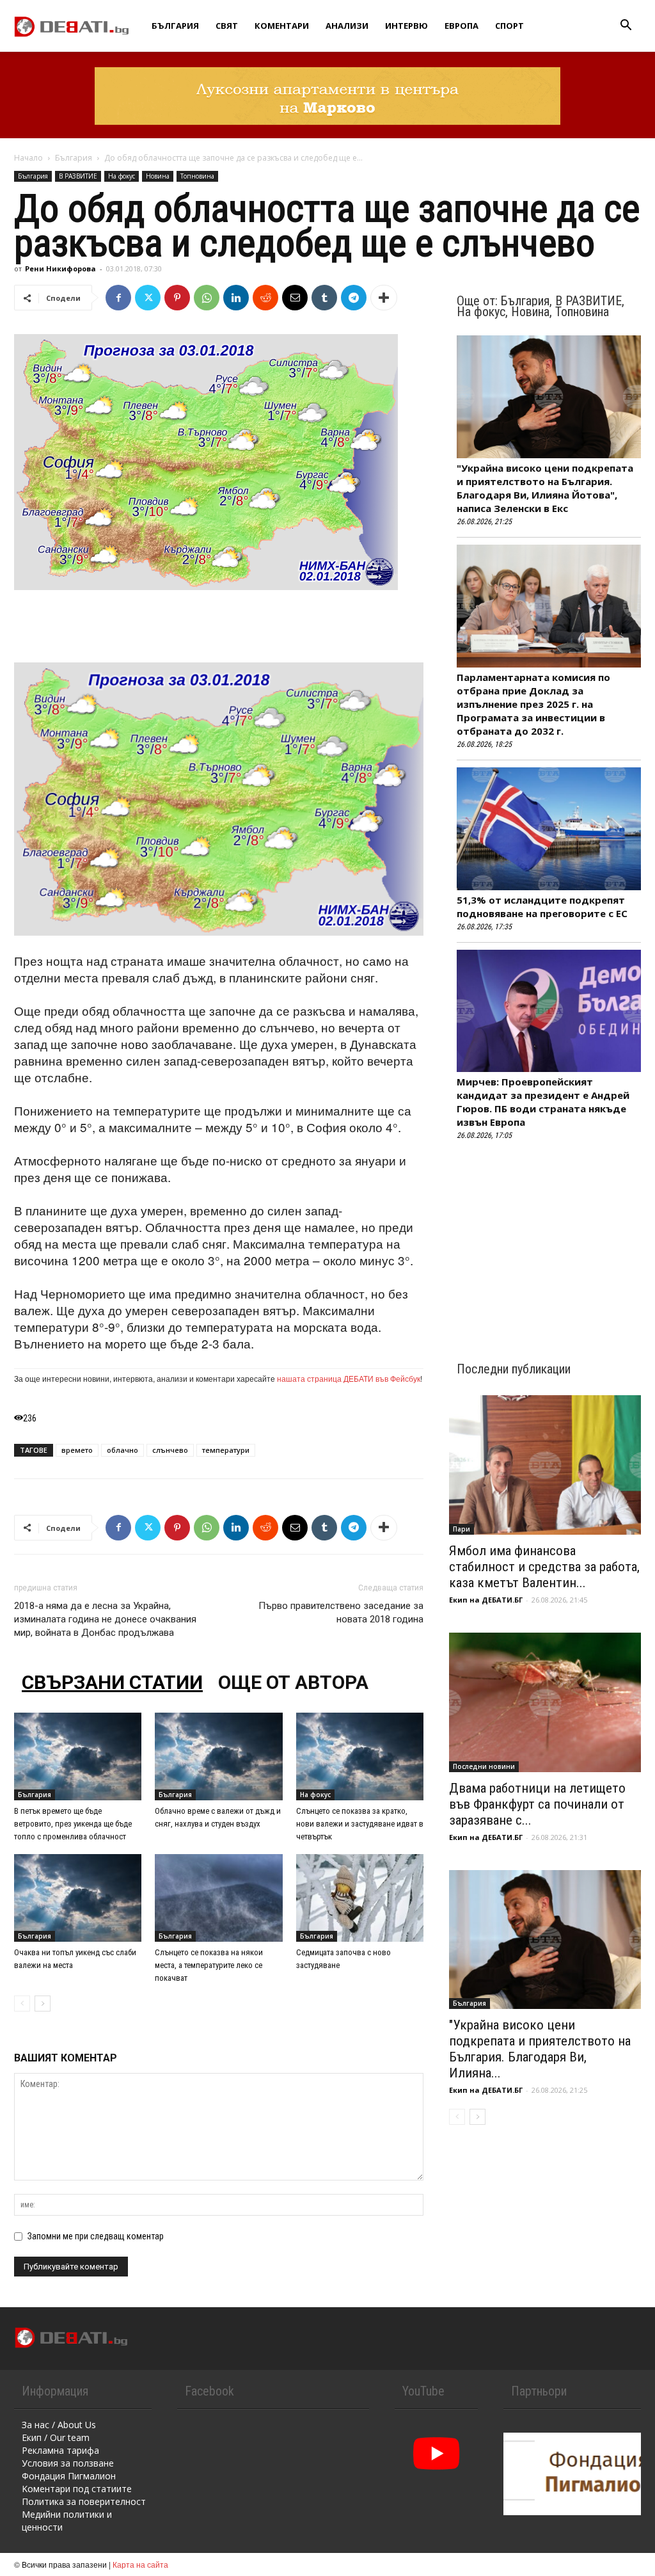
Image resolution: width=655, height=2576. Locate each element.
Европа (462, 26)
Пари (462, 1529)
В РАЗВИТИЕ (78, 176)
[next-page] (43, 2004)
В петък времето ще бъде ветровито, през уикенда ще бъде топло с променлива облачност (73, 1824)
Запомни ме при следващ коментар (96, 2236)
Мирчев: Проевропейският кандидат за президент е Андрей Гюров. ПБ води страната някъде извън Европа (543, 1102)
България (175, 26)
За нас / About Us (59, 2425)
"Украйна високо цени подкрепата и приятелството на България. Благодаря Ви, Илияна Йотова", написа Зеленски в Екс (545, 488)
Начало (28, 158)
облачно (122, 1450)
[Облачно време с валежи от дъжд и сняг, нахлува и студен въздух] (218, 1756)
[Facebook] (118, 298)
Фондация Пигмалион (69, 2476)
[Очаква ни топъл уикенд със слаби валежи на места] (78, 1898)
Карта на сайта (140, 2564)
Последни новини (484, 1766)
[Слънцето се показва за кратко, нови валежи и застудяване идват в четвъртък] (360, 1756)
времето (77, 1450)
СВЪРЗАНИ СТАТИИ (112, 1682)
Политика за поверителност (84, 2501)
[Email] (295, 298)
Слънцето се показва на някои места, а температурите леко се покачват (209, 1965)
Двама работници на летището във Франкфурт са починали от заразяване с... (537, 1804)
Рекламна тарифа (60, 2450)
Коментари (282, 26)
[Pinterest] (177, 298)
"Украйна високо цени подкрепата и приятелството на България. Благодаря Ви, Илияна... (540, 2049)
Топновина (197, 176)
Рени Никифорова (60, 268)
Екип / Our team (56, 2437)
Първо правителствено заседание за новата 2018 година (341, 1612)
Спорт (509, 26)
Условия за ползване (68, 2463)
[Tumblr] (324, 298)
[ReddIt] (265, 298)
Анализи (347, 26)
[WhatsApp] (207, 298)
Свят (227, 26)
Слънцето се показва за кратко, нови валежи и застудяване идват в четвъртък (360, 1824)
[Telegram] (354, 298)
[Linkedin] (236, 298)
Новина (158, 176)
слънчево (170, 1450)
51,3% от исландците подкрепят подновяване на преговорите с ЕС (542, 907)
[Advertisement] (219, 626)
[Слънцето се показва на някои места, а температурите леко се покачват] (218, 1898)
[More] (384, 298)
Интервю (406, 26)
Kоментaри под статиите (77, 2489)
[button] (626, 27)
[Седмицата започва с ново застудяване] (360, 1898)
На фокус (122, 176)
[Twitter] (148, 298)
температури (226, 1450)
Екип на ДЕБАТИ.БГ (486, 1600)
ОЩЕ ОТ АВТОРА (293, 1682)
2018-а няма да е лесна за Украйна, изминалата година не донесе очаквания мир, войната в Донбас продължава (105, 1619)
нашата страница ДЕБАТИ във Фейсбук (349, 1378)
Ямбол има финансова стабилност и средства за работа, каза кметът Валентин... (544, 1567)
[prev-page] (22, 2004)
